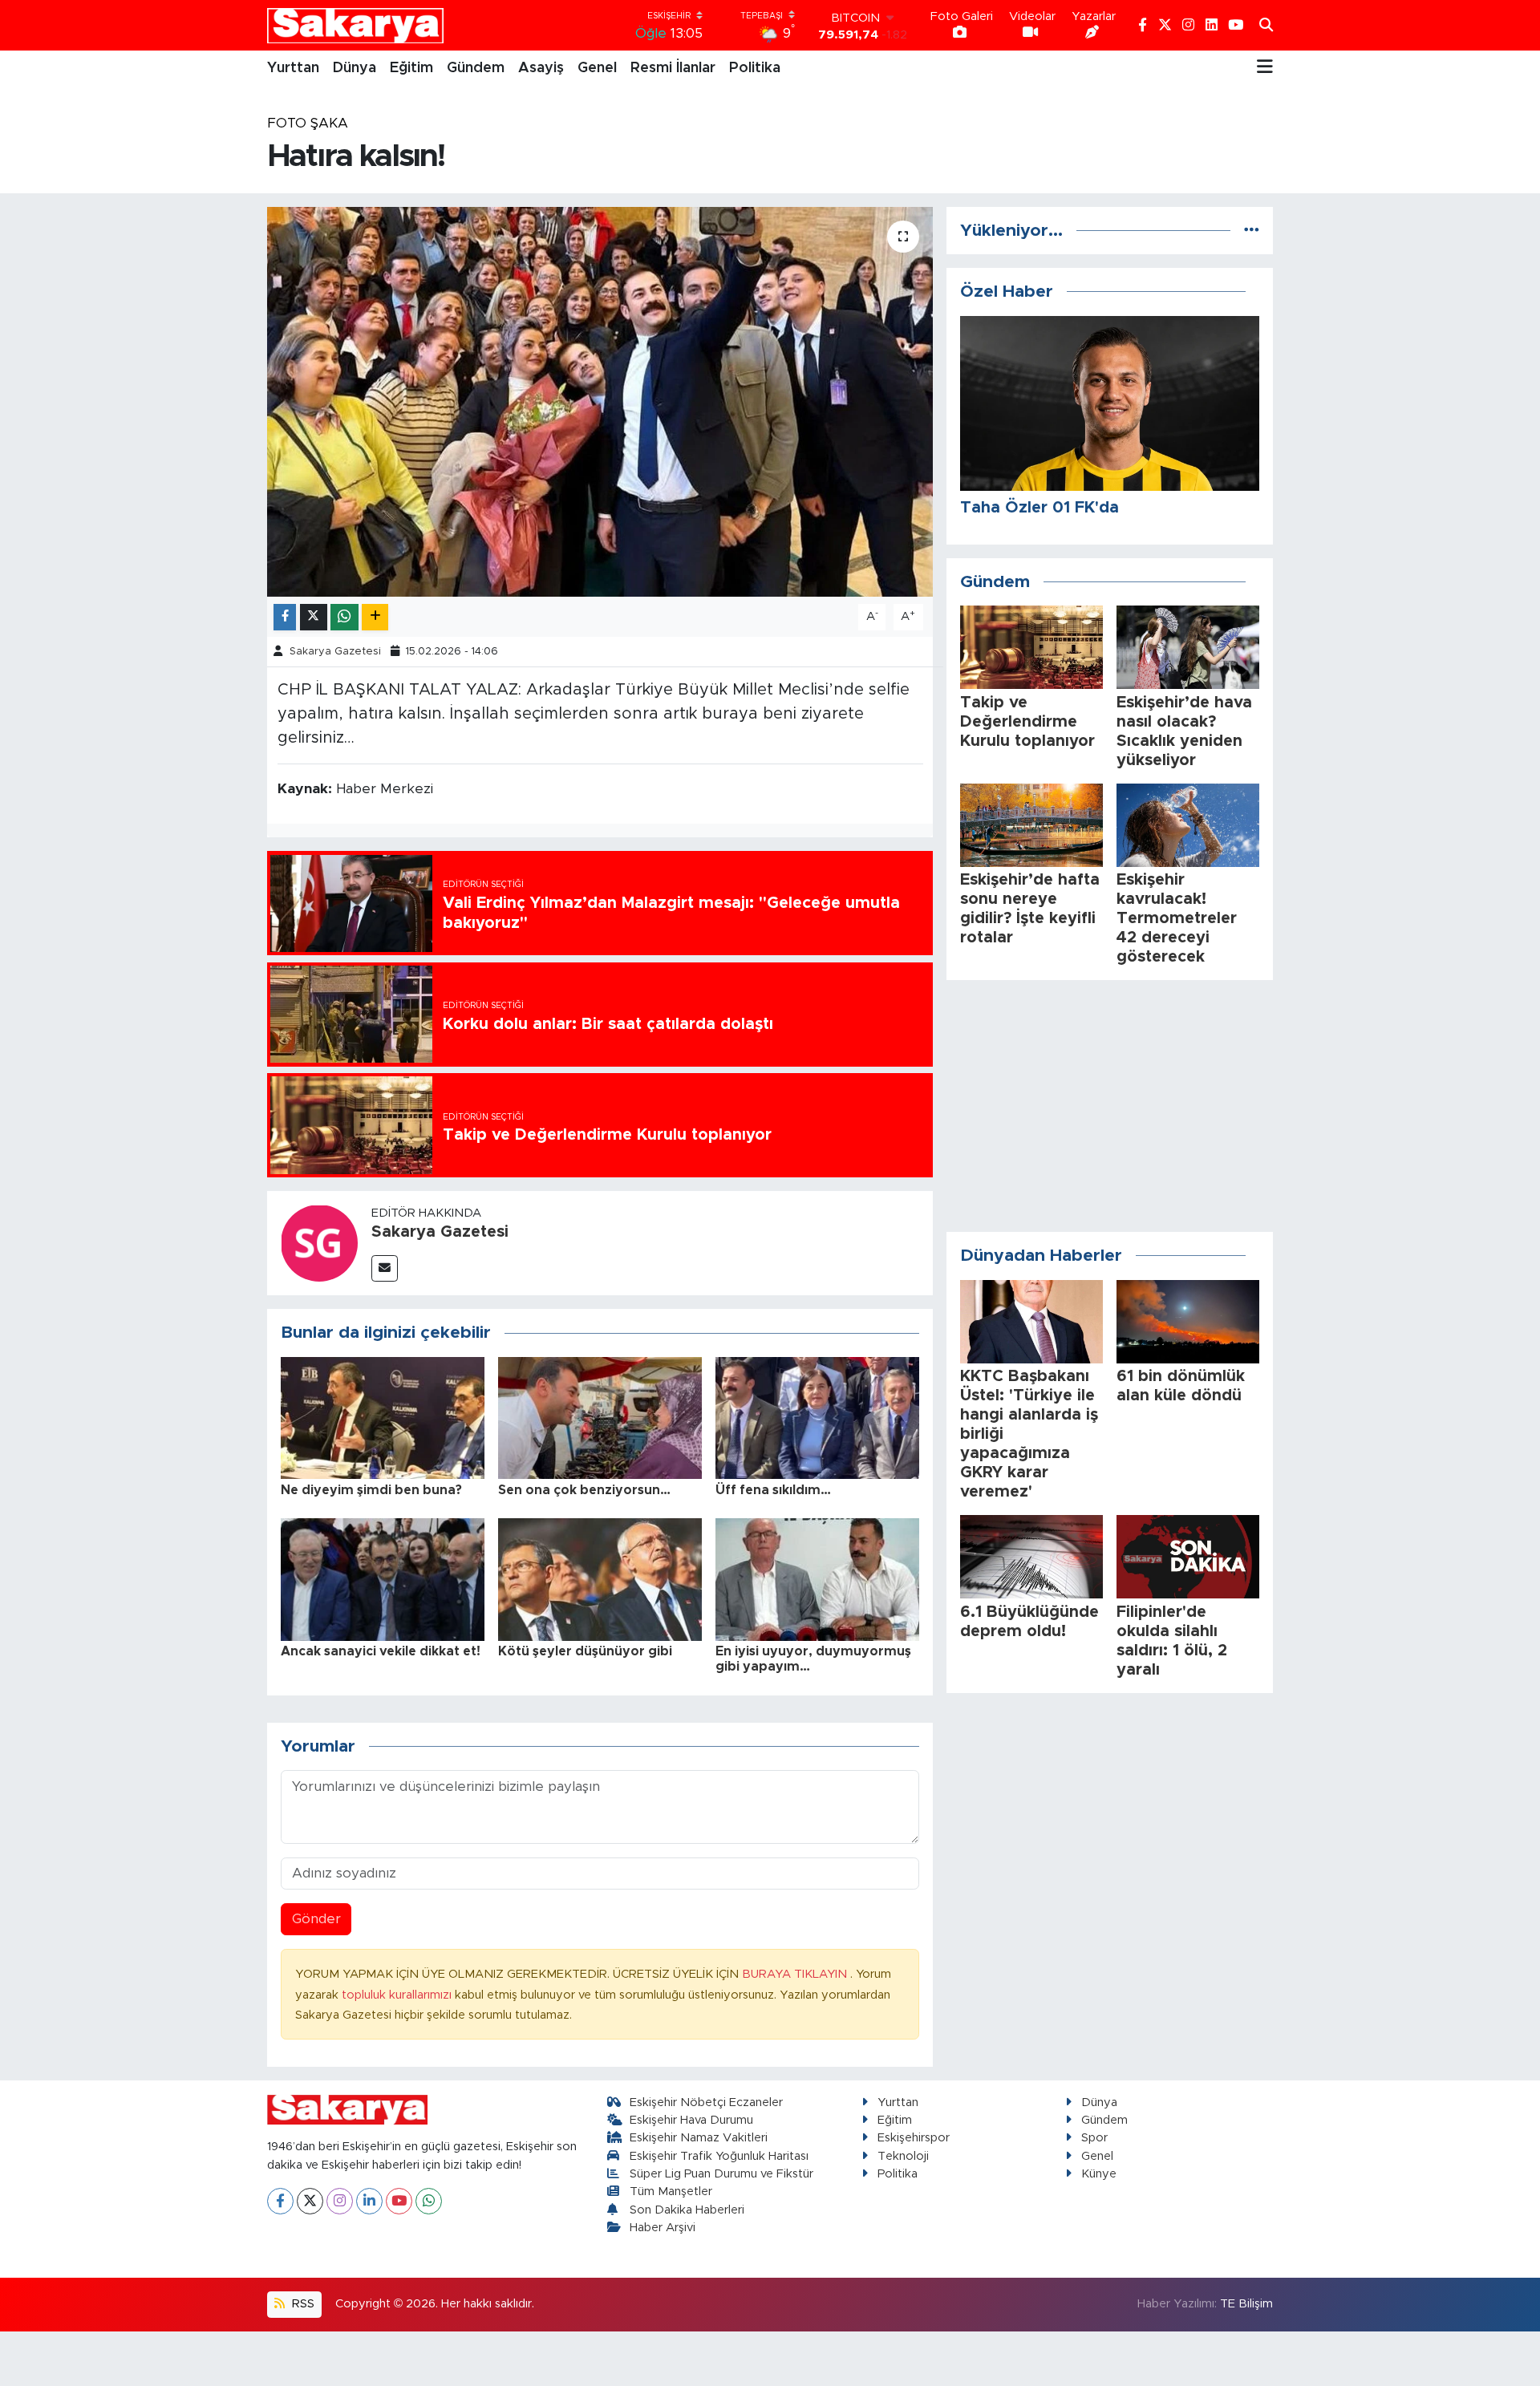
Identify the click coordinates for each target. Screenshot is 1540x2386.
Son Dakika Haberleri (687, 2210)
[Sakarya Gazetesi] (319, 1242)
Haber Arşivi (663, 2228)
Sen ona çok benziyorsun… (584, 1490)
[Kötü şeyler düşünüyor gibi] (600, 1579)
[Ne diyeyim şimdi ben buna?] (383, 1417)
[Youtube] (399, 2201)
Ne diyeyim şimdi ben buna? (371, 1490)
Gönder (316, 1919)
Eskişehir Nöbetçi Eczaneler (706, 2102)
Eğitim (411, 68)
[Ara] (1266, 26)
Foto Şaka (308, 123)
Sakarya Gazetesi (335, 652)
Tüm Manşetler (671, 2192)
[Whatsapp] (429, 2201)
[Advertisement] (1110, 1106)
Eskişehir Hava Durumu (691, 2120)
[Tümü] (1252, 231)
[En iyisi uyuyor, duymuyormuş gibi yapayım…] (817, 1579)
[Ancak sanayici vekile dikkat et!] (383, 1579)
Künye (1099, 2174)
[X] (310, 2201)
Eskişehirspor (914, 2138)
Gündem (476, 68)
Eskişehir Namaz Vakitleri (699, 2138)
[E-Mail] (385, 1268)
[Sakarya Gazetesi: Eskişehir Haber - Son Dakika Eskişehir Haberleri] (355, 25)
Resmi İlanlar (673, 68)
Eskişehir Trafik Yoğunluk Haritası (719, 2156)
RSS (302, 2304)
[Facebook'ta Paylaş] (285, 617)
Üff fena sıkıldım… (773, 1490)
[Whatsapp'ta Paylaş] (344, 617)
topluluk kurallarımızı (398, 1995)
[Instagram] (340, 2201)
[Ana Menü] (1265, 68)
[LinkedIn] (369, 2201)
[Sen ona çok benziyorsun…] (600, 1417)
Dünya (355, 68)
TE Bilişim (1246, 2304)
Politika (755, 68)
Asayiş (541, 68)
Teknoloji (903, 2156)
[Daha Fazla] (375, 617)
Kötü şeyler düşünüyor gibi (585, 1651)
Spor (1094, 2138)
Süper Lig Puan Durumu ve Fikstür (721, 2174)
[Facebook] (280, 2201)
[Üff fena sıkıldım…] (817, 1417)
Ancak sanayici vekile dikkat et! (381, 1651)
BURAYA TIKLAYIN (796, 1974)
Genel (597, 68)
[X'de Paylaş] (314, 617)
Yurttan (293, 68)
